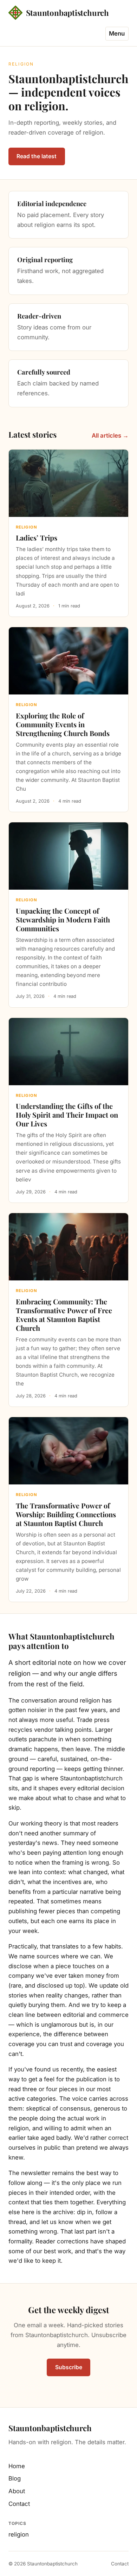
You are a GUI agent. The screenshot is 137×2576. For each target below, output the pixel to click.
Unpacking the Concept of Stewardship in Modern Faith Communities (63, 919)
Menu (117, 33)
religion (19, 2534)
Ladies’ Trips (37, 538)
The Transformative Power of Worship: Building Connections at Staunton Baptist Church (66, 1514)
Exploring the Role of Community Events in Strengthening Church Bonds (63, 724)
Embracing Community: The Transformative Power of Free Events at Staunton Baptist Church (64, 1315)
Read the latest (37, 156)
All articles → (110, 435)
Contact (19, 2504)
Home (17, 2466)
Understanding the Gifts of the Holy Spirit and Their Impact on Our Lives (67, 1115)
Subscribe (69, 2367)
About (17, 2491)
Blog (15, 2478)
